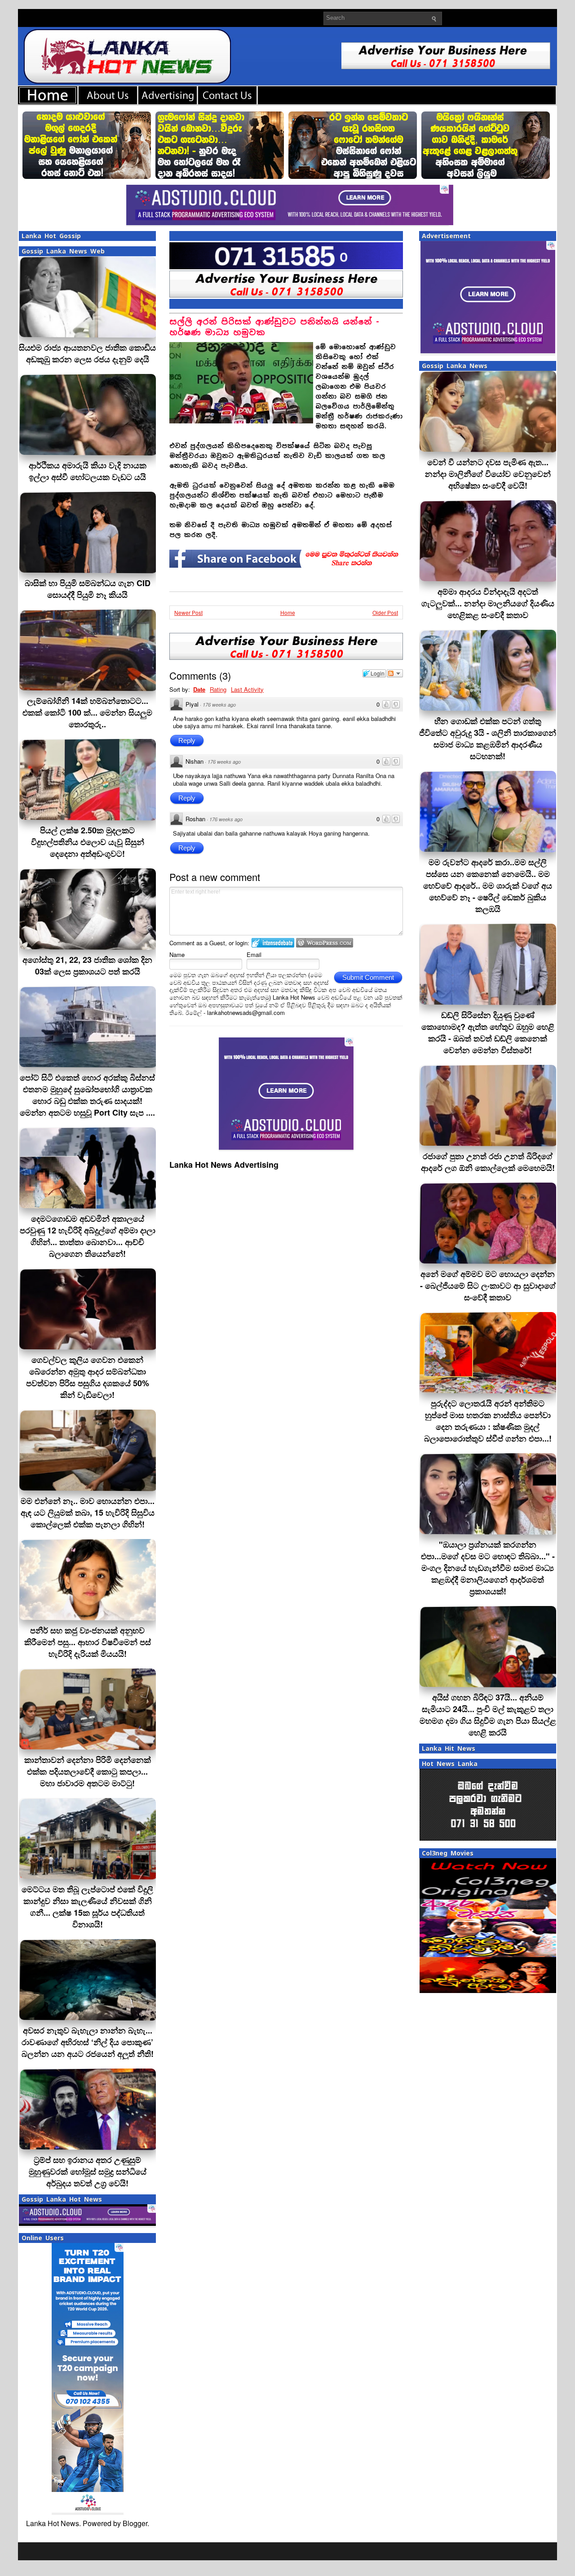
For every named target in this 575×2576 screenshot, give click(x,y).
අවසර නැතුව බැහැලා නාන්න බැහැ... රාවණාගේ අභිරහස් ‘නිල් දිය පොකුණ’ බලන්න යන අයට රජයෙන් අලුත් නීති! (88, 2042)
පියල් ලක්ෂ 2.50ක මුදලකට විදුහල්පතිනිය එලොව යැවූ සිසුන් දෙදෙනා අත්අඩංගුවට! (88, 842)
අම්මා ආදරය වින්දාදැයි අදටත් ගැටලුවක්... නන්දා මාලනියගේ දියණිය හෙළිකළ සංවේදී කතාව (488, 603)
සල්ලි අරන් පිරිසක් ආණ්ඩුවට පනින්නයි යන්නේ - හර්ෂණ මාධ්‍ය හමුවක (274, 327)
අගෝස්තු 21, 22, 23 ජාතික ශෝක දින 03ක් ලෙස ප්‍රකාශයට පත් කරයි (87, 965)
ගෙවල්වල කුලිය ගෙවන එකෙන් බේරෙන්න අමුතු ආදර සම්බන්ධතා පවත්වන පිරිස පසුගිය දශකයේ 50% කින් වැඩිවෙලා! (88, 1377)
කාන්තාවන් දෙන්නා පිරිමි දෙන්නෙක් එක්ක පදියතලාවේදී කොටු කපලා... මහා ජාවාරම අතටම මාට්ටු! (88, 1771)
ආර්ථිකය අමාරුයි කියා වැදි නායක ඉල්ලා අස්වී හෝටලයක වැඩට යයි (88, 471)
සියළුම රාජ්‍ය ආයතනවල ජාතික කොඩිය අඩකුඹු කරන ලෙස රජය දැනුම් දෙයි (87, 353)
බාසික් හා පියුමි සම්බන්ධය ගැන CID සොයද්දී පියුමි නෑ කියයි (88, 589)
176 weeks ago (219, 705)
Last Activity (247, 689)
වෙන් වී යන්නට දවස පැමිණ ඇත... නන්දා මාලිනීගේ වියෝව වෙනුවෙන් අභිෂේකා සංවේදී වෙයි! (488, 474)
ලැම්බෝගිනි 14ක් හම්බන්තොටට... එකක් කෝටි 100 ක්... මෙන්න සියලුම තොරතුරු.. (87, 712)
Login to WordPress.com (325, 943)
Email (254, 954)
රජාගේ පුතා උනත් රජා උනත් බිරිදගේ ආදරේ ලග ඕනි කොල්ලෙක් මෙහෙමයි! (488, 1162)
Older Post (385, 612)
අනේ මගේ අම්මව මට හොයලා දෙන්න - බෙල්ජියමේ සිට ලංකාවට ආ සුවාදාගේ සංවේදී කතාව (488, 1286)
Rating (218, 689)
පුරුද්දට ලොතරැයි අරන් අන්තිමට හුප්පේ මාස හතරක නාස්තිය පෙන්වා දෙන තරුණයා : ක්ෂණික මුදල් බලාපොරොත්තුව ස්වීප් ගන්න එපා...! (488, 1421)
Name (177, 954)
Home (288, 612)
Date (199, 689)
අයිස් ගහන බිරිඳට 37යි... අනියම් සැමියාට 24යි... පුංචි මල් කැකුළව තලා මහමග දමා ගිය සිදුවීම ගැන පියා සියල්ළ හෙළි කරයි (488, 1715)
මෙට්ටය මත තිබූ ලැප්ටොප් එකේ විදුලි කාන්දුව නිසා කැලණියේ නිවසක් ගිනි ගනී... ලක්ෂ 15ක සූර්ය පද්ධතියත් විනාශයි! (87, 1907)
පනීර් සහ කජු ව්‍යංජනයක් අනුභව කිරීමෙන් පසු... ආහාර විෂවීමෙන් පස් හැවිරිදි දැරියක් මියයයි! (88, 1642)
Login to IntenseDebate (273, 943)
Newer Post (188, 612)
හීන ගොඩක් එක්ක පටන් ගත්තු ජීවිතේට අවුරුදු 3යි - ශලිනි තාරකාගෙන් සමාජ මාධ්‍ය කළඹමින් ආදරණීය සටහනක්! (488, 739)
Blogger (135, 2523)
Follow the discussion (395, 673)
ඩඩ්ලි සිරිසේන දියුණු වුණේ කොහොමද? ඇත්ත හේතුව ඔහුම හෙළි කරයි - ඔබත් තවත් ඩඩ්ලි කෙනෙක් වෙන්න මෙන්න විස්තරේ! (488, 1032)
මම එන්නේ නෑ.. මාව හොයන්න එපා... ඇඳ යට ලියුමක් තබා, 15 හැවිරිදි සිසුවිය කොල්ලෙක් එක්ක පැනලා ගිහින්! (88, 1513)
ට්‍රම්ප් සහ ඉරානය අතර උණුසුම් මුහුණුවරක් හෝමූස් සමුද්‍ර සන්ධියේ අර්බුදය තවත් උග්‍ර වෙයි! (88, 2171)
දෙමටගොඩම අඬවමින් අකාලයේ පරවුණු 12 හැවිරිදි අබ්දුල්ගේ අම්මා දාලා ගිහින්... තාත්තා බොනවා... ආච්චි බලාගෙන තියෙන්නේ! (88, 1236)
